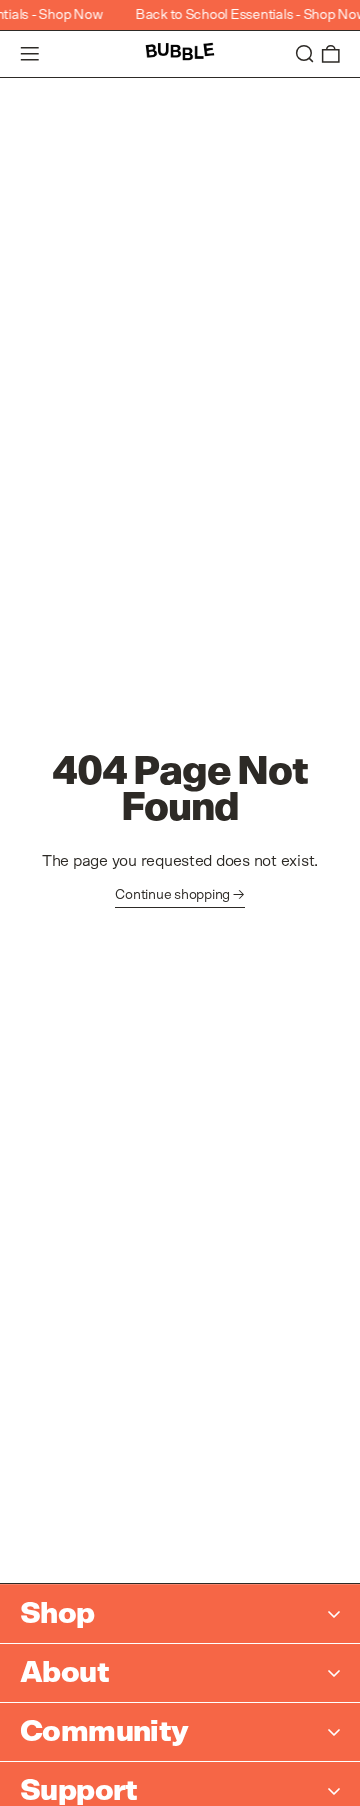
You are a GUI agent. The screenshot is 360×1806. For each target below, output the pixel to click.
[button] (305, 54)
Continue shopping (172, 895)
